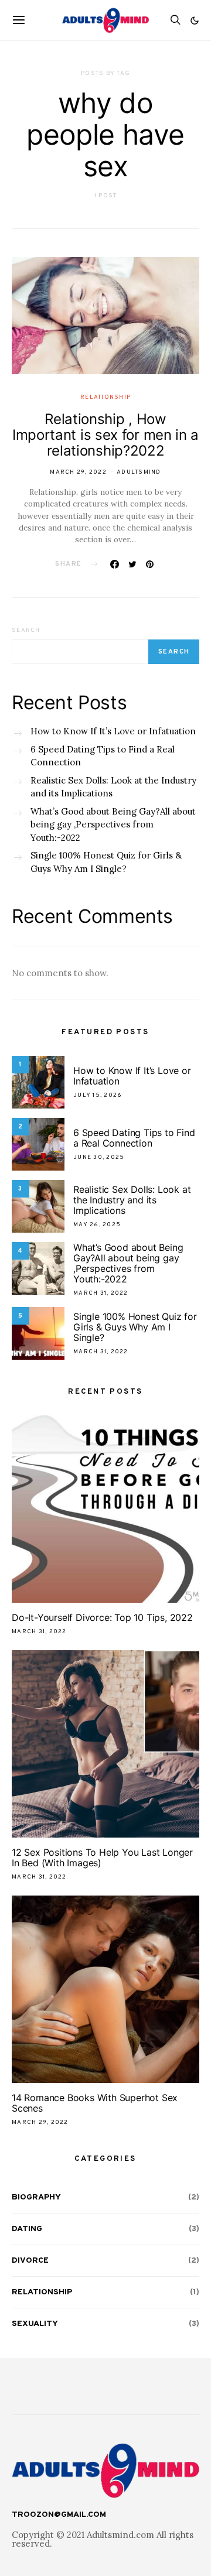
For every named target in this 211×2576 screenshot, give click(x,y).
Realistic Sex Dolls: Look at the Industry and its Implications (113, 787)
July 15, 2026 (98, 1095)
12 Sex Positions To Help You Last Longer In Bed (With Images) (102, 1857)
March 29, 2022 (78, 472)
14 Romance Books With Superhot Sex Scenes (95, 2103)
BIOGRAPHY (36, 2197)
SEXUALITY (35, 2324)
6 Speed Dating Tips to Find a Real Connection (103, 756)
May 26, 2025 (97, 1225)
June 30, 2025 (99, 1157)
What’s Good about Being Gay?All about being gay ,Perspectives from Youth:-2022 (113, 825)
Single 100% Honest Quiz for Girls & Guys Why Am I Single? (106, 862)
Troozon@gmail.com (59, 2515)
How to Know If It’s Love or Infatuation (113, 731)
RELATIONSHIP (105, 397)
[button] (195, 20)
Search (26, 630)
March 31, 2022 (101, 1293)
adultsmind (139, 472)
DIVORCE (30, 2261)
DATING (27, 2229)
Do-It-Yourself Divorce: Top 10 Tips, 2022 (102, 1617)
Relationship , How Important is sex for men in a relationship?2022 (105, 435)
